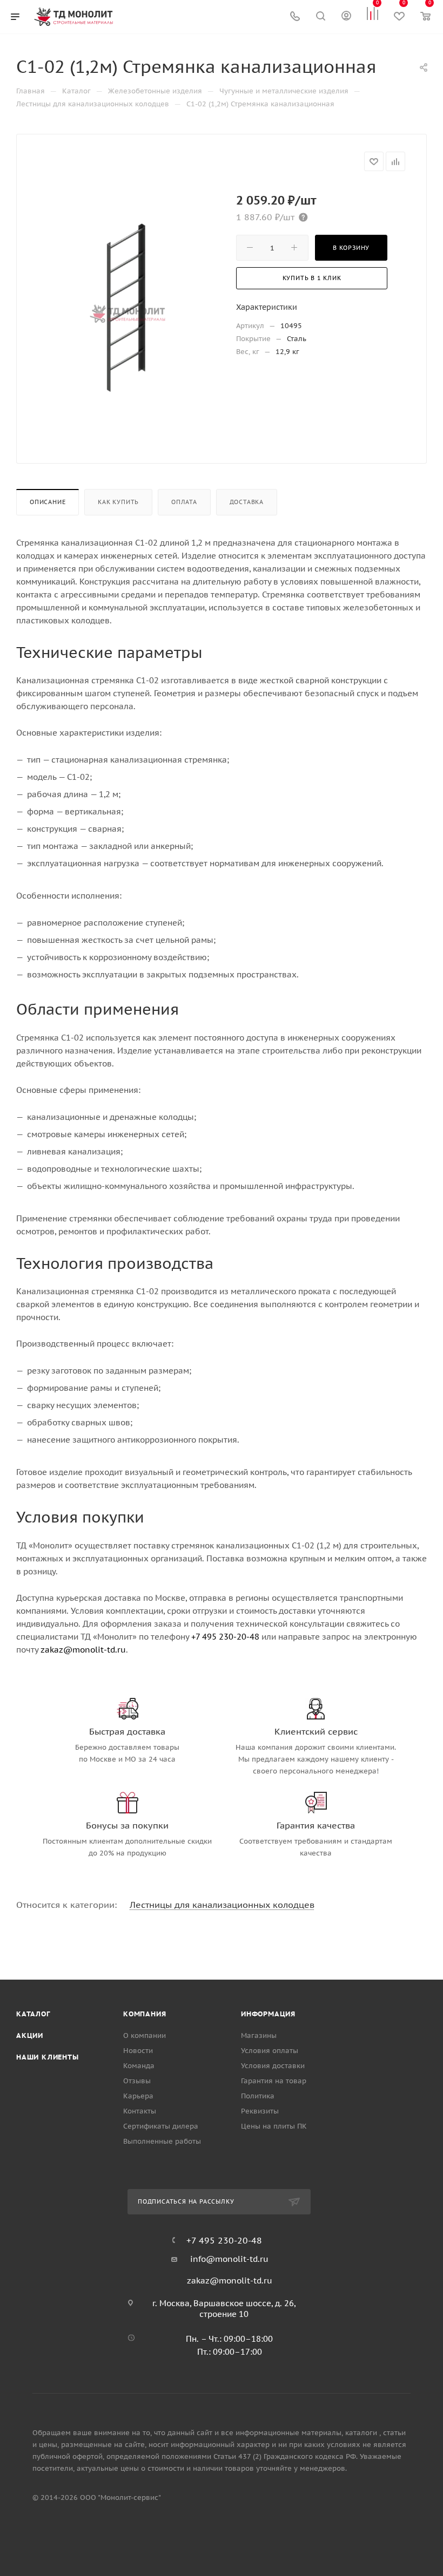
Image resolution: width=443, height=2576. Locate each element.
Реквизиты (260, 2111)
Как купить (118, 502)
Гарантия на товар (274, 2081)
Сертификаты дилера (161, 2126)
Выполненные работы (162, 2141)
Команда (139, 2066)
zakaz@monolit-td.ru (83, 1650)
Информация (268, 2014)
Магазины (259, 2035)
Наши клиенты (48, 2057)
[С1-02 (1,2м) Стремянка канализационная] (128, 306)
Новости (138, 2051)
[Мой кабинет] (346, 17)
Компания (145, 2014)
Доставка (247, 502)
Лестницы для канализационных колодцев (222, 1905)
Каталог (33, 2014)
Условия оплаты (270, 2051)
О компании (145, 2035)
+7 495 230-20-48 (225, 1637)
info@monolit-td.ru (229, 2259)
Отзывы (137, 2081)
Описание (48, 502)
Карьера (138, 2096)
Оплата (184, 502)
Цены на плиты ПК (274, 2126)
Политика (258, 2096)
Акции (30, 2035)
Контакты (140, 2111)
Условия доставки (273, 2066)
